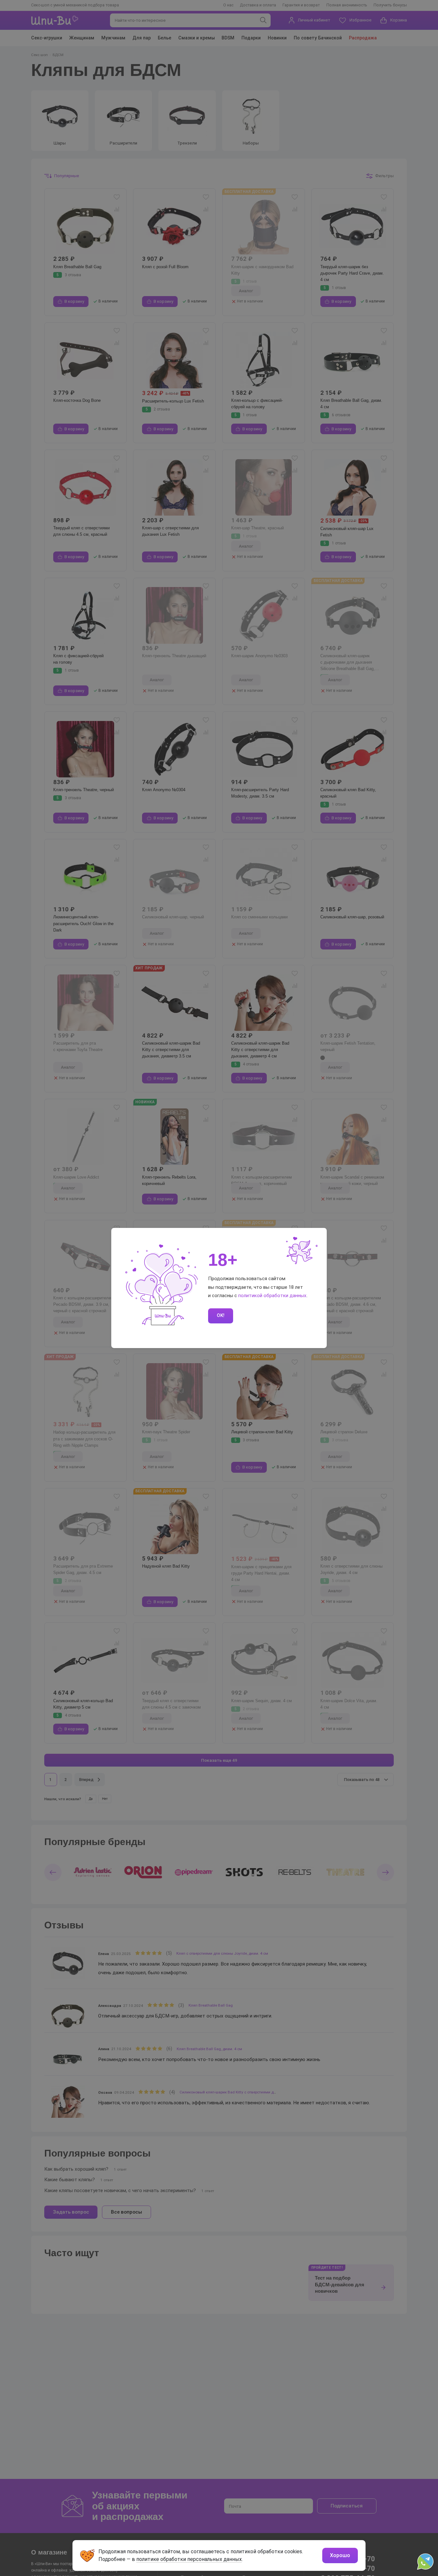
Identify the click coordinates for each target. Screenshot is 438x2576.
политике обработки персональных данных (189, 2559)
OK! (221, 1315)
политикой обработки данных (272, 1296)
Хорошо (340, 2555)
